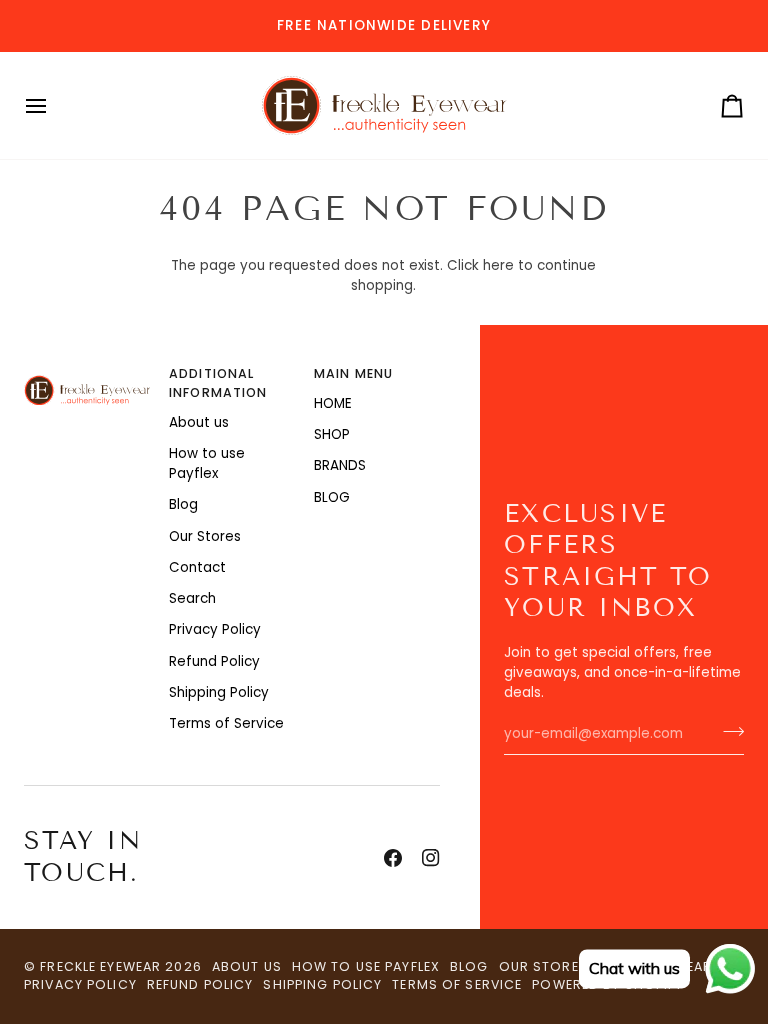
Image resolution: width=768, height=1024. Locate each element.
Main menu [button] (353, 373)
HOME (333, 403)
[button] (87, 370)
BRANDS (340, 465)
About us (199, 422)
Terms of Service (226, 723)
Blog (183, 504)
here (498, 265)
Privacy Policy (215, 629)
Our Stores (205, 536)
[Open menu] (54, 105)
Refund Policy (214, 661)
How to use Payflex (207, 463)
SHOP (332, 434)
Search (192, 598)
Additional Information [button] (218, 383)
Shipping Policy (219, 692)
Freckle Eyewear (102, 966)
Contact (197, 567)
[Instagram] (431, 858)
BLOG (332, 497)
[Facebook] (393, 858)
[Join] (727, 732)
